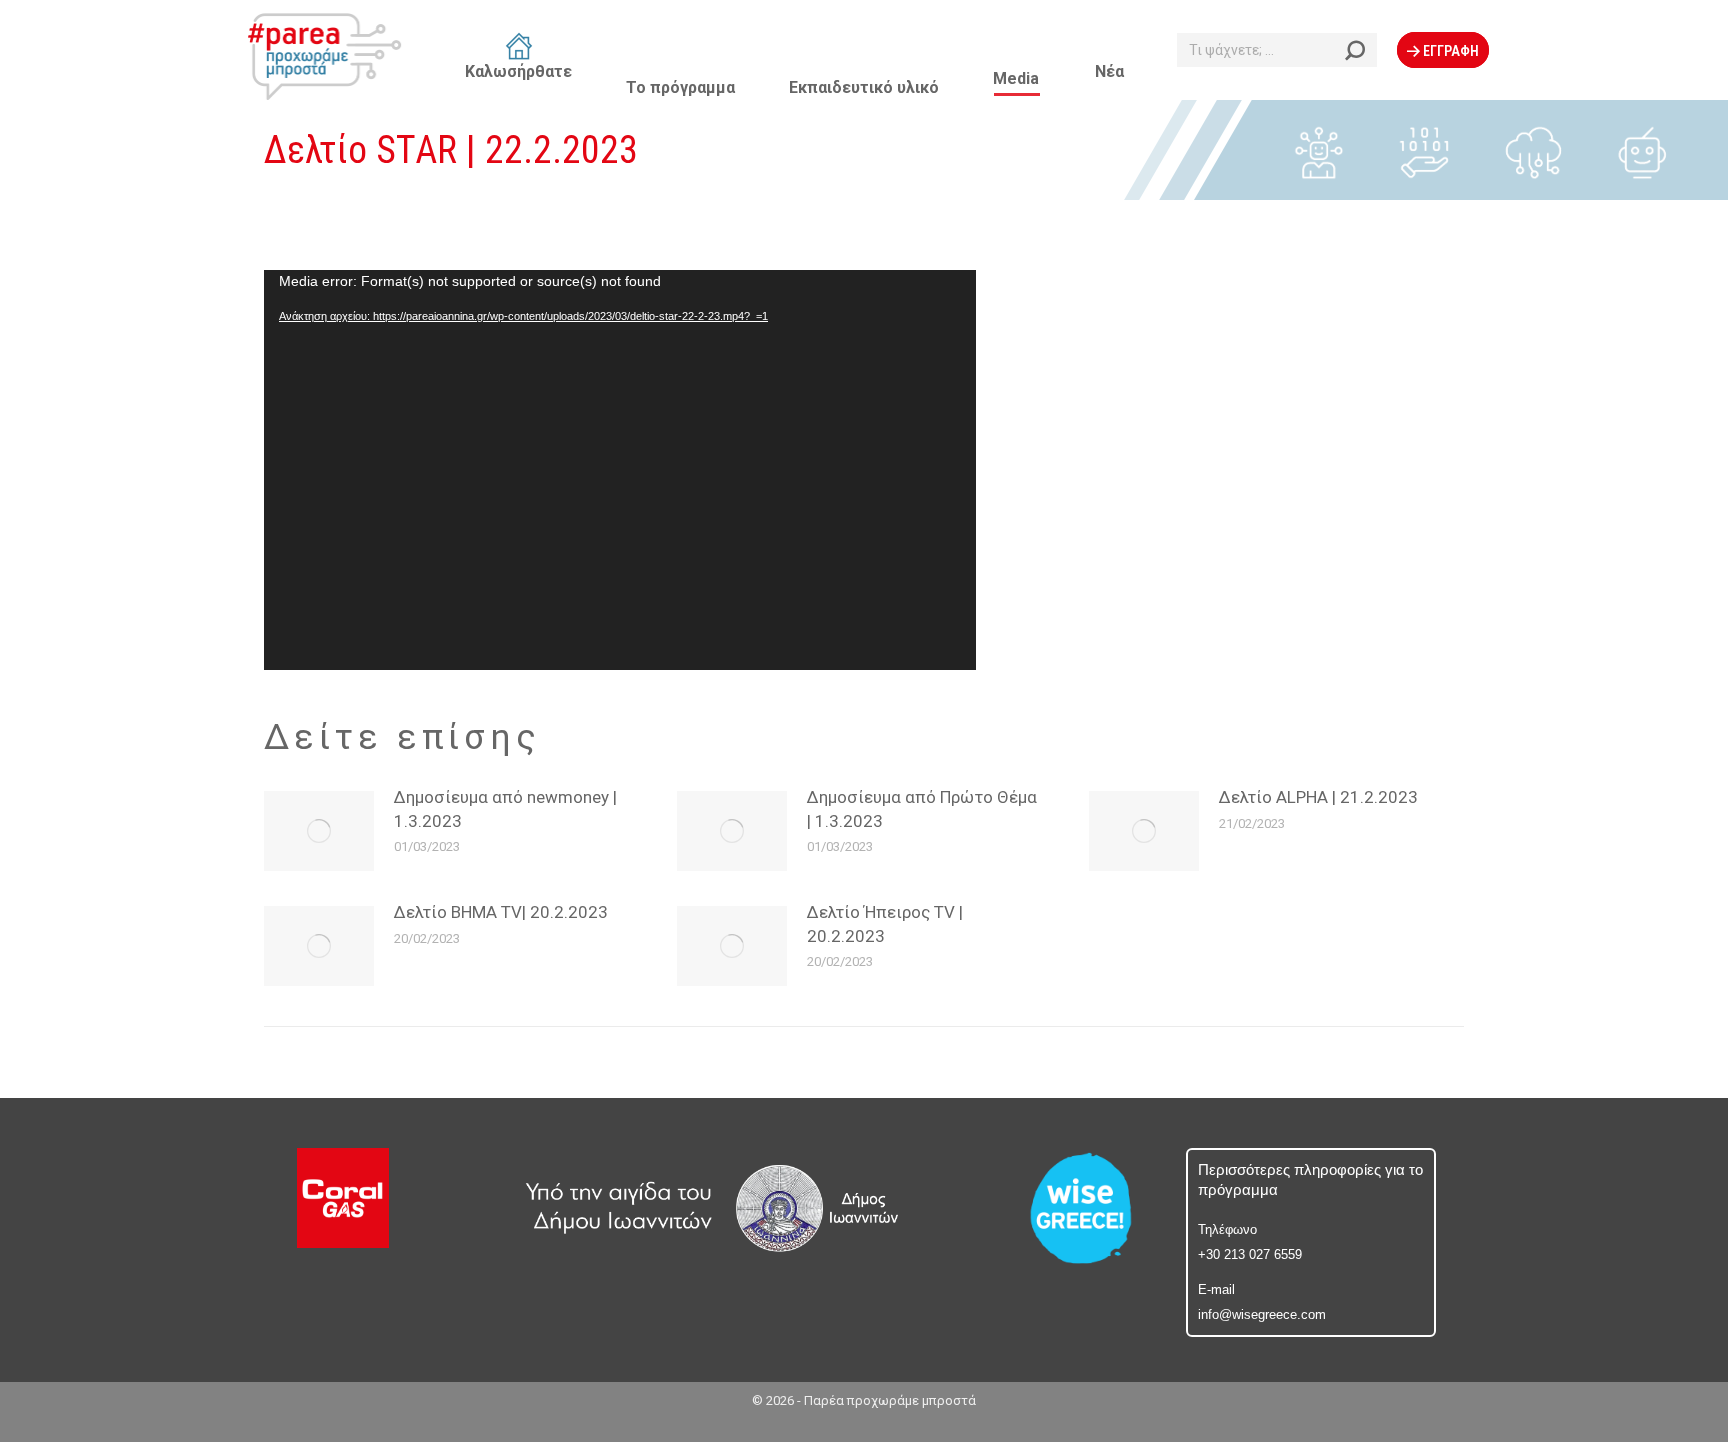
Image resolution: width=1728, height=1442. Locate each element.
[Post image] (1144, 831)
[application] (620, 470)
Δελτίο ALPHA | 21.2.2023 (1318, 797)
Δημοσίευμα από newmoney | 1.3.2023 (505, 809)
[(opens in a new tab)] (319, 831)
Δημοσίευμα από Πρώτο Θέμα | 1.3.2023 (922, 809)
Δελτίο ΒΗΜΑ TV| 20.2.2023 (501, 912)
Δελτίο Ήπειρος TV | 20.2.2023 (885, 924)
